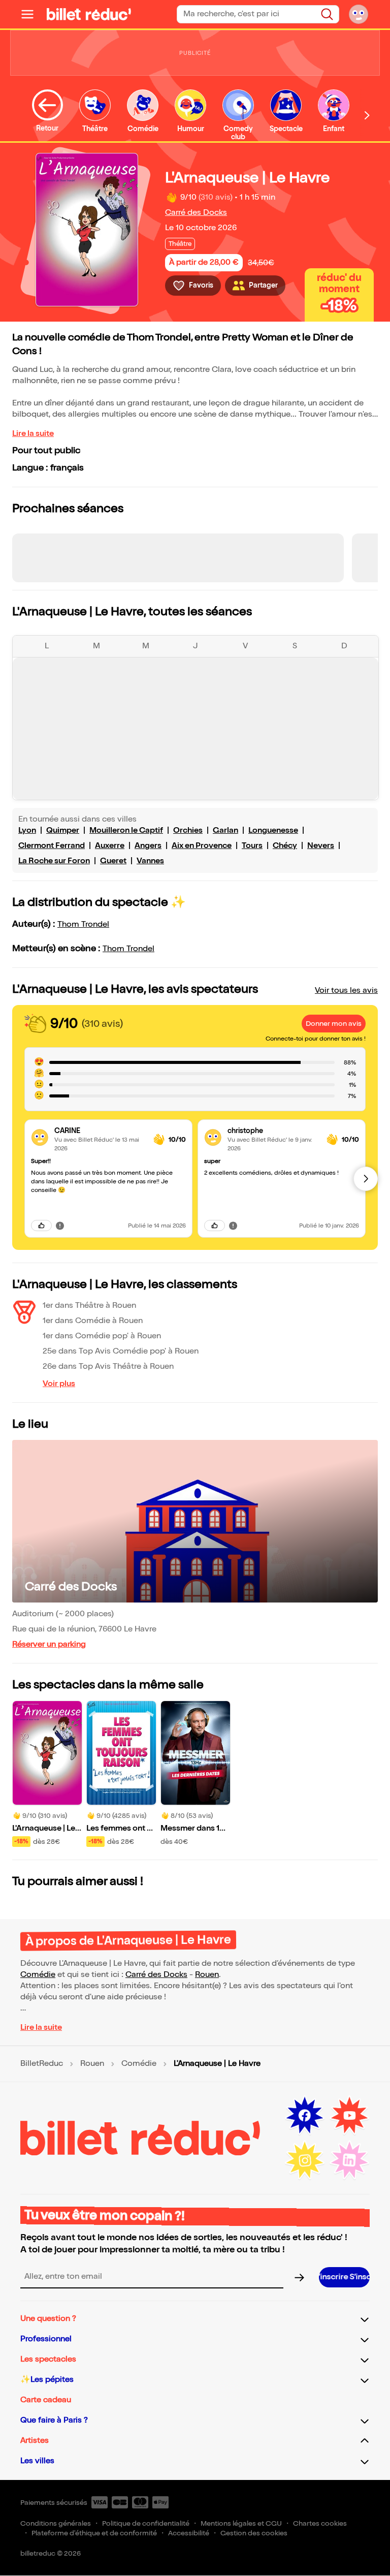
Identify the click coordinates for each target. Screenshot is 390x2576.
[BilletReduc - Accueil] (89, 14)
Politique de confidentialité (146, 2523)
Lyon (27, 830)
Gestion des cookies (254, 2533)
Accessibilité (189, 2533)
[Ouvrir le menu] (31, 14)
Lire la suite (33, 434)
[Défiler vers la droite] (367, 115)
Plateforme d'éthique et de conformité (94, 2533)
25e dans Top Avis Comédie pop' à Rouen (121, 1351)
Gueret (113, 861)
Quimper (63, 830)
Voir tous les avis (346, 991)
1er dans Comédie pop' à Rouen (102, 1336)
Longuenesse (273, 830)
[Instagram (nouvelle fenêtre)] (305, 2160)
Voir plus (59, 1384)
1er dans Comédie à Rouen (93, 1321)
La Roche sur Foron (54, 861)
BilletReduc (42, 2064)
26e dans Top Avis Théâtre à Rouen (108, 1366)
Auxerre (110, 846)
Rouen (207, 1975)
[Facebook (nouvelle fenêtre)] (305, 2116)
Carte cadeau (46, 2400)
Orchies (188, 830)
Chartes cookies (320, 2523)
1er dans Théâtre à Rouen (89, 1306)
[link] (100, 1131)
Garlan (225, 830)
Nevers (321, 846)
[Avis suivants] (366, 1179)
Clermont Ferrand (52, 846)
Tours (252, 846)
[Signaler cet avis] (60, 1226)
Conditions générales (56, 2523)
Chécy (285, 846)
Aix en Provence (202, 846)
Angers (148, 846)
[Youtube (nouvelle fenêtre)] (349, 2116)
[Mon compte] (359, 14)
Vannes (150, 861)
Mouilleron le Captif (126, 830)
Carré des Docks (196, 213)
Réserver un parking (49, 1644)
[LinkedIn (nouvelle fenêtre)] (349, 2160)
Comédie (38, 1975)
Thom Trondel (83, 924)
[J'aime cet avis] (41, 1226)
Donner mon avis (334, 1024)
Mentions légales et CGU (241, 2523)
